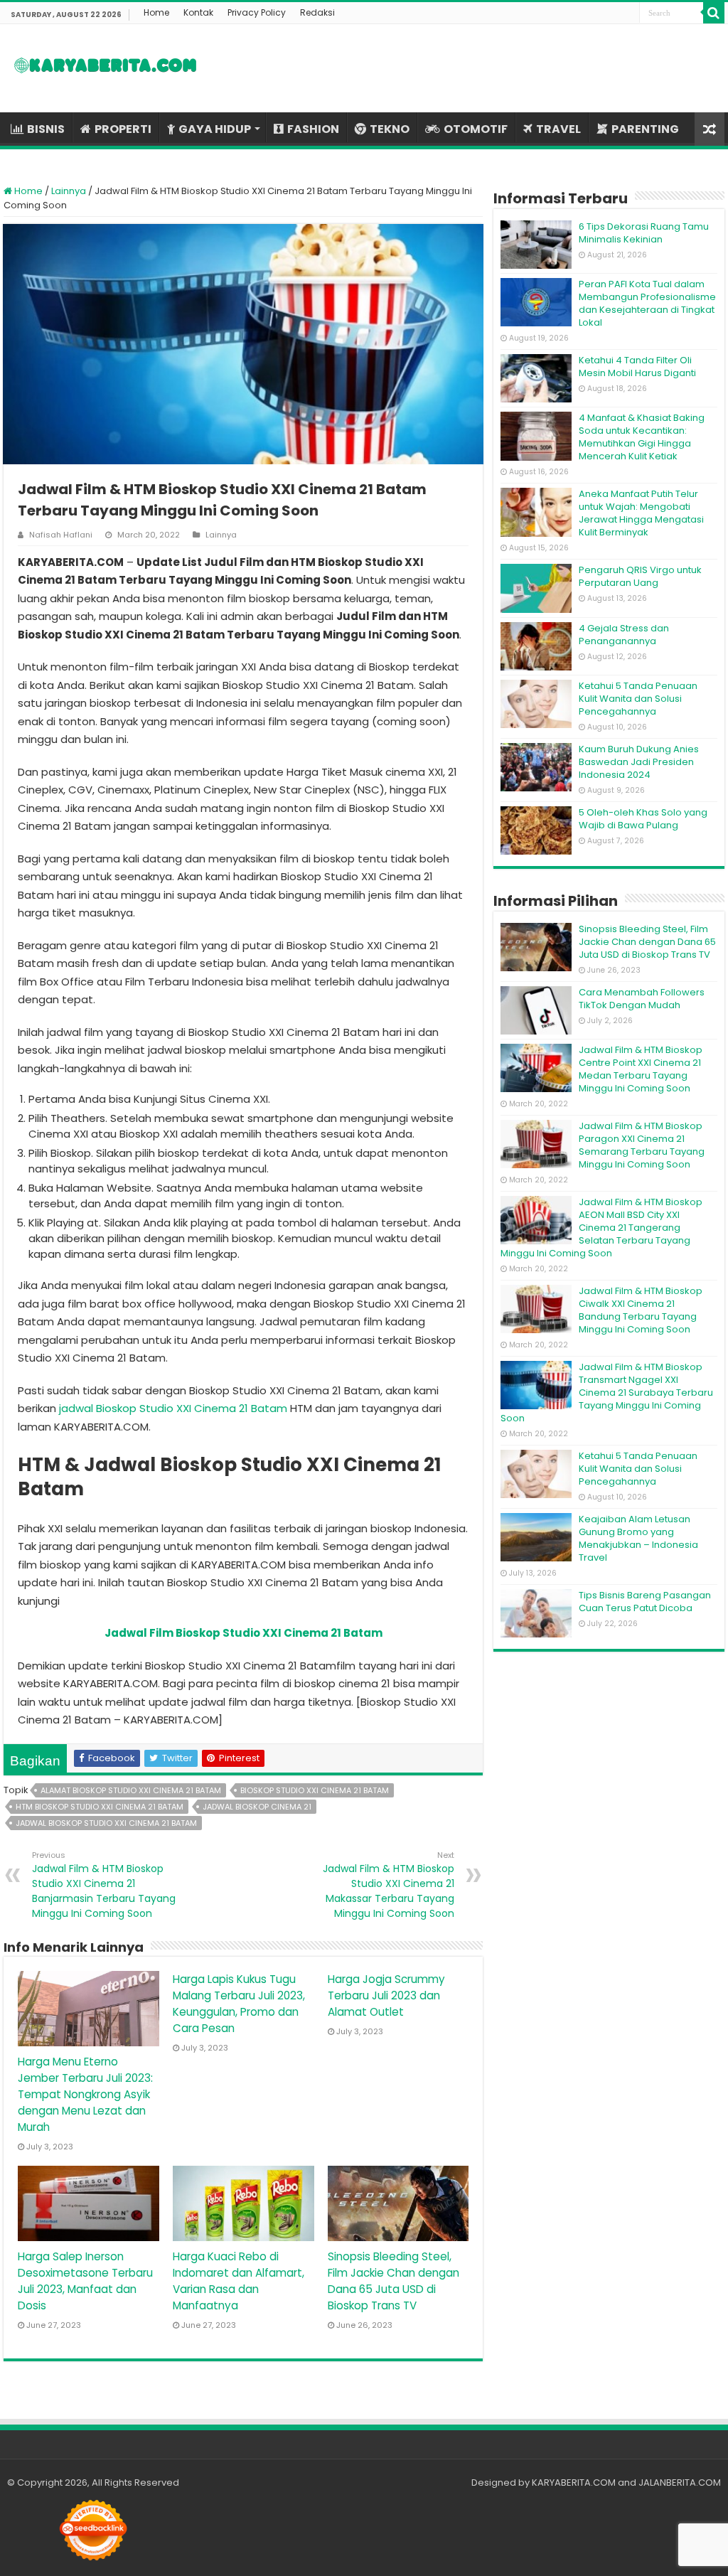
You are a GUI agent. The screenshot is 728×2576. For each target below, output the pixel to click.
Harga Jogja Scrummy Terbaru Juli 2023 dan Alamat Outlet (386, 1995)
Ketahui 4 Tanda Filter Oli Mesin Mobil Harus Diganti (637, 367)
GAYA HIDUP (215, 129)
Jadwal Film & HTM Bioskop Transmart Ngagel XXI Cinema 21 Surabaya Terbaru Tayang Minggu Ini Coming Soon (607, 1393)
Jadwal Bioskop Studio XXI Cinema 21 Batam (106, 1823)
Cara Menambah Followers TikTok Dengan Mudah (642, 999)
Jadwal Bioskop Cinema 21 (257, 1807)
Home (156, 12)
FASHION (313, 129)
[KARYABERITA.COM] (106, 68)
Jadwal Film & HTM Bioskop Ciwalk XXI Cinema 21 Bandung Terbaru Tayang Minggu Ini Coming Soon (641, 1310)
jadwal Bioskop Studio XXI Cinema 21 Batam (173, 1408)
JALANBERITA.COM (680, 2483)
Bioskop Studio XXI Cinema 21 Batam (315, 1790)
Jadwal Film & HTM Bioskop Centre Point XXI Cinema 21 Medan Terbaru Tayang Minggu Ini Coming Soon (641, 1069)
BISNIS (46, 129)
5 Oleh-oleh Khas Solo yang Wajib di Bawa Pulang (643, 819)
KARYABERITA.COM (574, 2483)
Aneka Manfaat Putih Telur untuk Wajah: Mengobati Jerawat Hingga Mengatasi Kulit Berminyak (641, 513)
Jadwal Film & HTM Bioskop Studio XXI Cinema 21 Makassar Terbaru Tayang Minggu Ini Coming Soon (389, 1885)
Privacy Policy (257, 12)
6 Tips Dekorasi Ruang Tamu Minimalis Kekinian (644, 233)
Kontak (198, 12)
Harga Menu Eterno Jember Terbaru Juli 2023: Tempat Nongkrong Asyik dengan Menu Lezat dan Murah (85, 2094)
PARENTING (645, 129)
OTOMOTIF (476, 129)
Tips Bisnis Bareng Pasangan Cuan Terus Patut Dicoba (645, 1602)
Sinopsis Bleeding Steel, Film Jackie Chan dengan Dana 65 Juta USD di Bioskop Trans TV (647, 942)
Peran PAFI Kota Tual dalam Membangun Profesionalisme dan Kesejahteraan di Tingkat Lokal (647, 303)
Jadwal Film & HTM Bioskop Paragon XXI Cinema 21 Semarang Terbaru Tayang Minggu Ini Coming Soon (642, 1145)
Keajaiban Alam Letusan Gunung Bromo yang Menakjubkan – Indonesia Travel (638, 1538)
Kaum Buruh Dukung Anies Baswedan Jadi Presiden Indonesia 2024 (639, 762)
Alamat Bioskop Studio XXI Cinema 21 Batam (131, 1790)
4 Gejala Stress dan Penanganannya (624, 635)
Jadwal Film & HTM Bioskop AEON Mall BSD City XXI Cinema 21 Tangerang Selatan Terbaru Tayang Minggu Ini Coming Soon (601, 1228)
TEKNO (390, 129)
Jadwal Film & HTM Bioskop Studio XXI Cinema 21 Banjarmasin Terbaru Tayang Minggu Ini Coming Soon (104, 1885)
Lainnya (69, 191)
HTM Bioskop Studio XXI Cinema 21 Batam (100, 1807)
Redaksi (317, 12)
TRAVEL (558, 129)
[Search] (714, 13)
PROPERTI (123, 129)
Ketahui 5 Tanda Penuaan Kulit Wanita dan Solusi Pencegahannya (638, 699)
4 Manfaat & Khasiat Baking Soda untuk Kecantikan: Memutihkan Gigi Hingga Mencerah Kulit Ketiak (642, 437)
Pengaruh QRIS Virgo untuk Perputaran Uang (640, 576)
